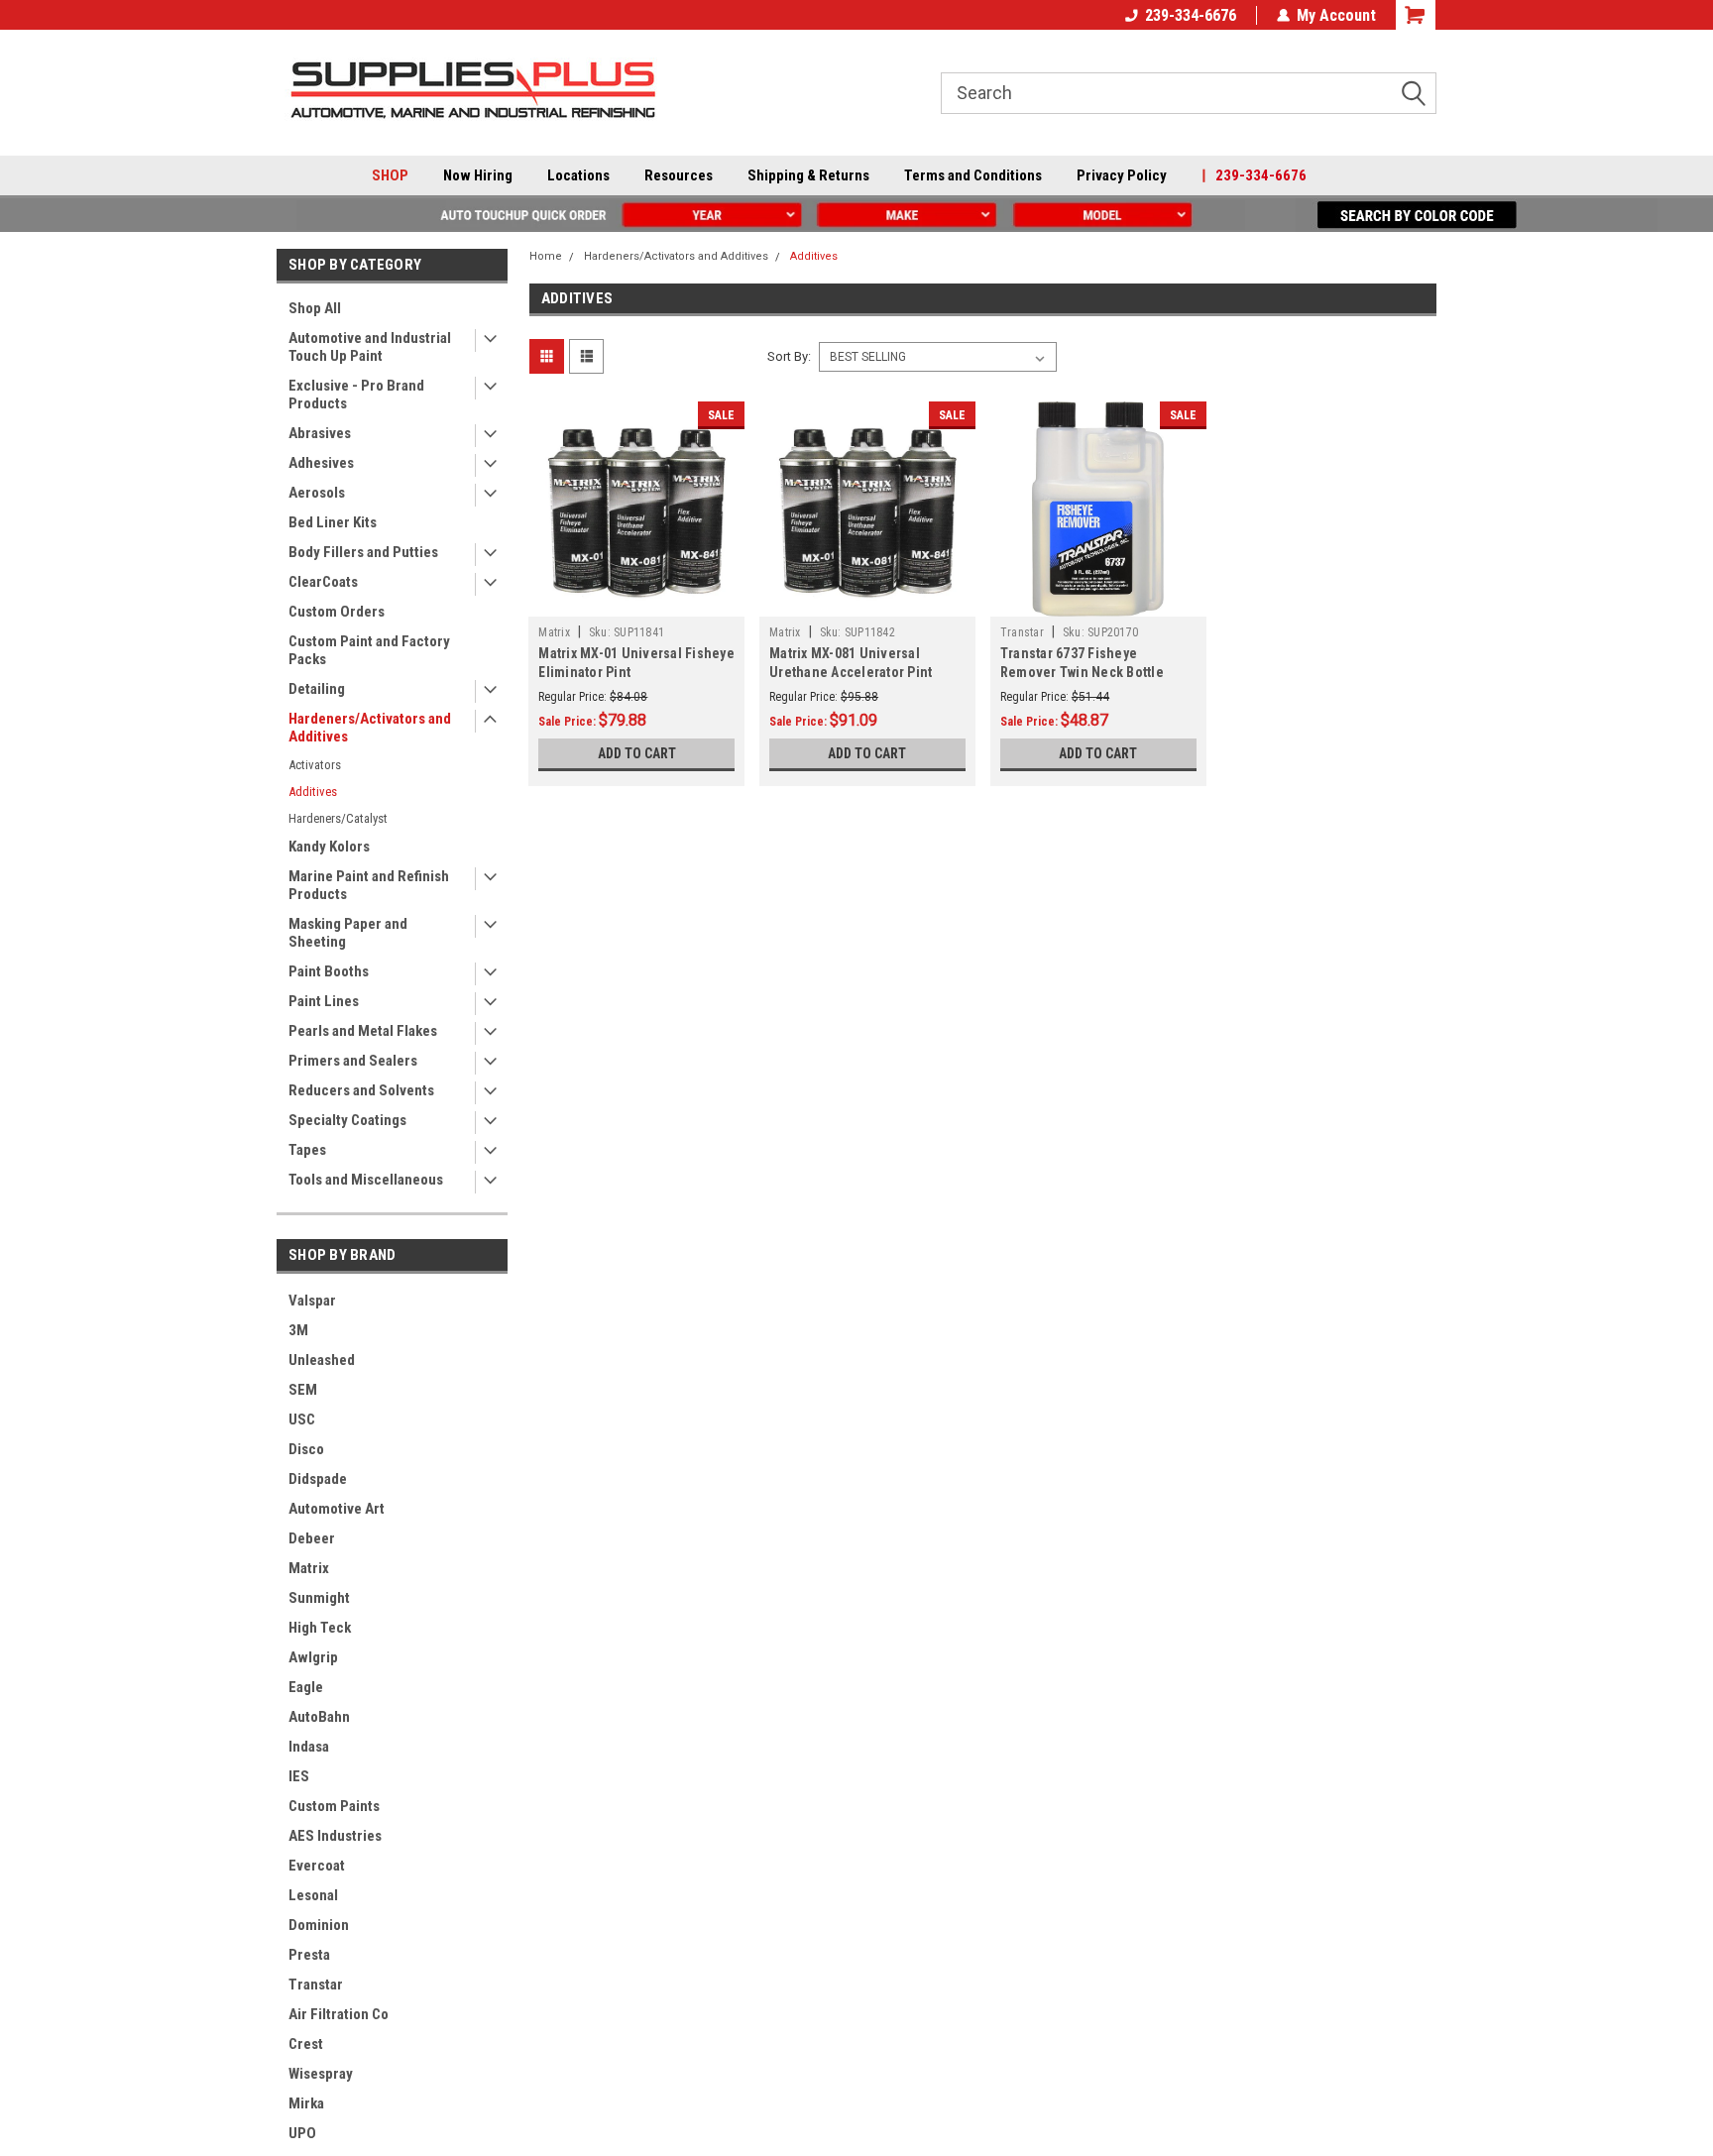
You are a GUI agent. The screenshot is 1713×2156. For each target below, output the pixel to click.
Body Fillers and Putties (363, 552)
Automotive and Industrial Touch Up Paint (370, 347)
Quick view (636, 602)
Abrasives (320, 433)
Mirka (306, 2103)
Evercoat (317, 1866)
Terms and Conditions (973, 175)
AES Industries (335, 1836)
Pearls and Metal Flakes (363, 1031)
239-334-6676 (1191, 15)
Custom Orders (337, 612)
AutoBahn (319, 1717)
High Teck (320, 1628)
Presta (309, 1955)
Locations (578, 175)
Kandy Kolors (329, 847)
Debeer (312, 1538)
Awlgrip (313, 1657)
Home (546, 256)
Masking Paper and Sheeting (348, 933)
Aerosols (317, 493)
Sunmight (319, 1598)
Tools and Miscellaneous (366, 1180)
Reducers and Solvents (361, 1090)
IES (299, 1776)
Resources (679, 175)
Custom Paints (334, 1806)
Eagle (306, 1687)
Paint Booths (329, 971)
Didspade (318, 1479)
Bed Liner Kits (333, 522)
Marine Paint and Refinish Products (369, 885)
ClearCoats (323, 582)
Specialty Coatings (347, 1120)
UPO (302, 2133)
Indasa (309, 1747)
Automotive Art (337, 1509)
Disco (306, 1449)
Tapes (307, 1150)
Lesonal (313, 1895)
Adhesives (321, 463)
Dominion (319, 1925)
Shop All (315, 308)
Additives (313, 792)
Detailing (317, 689)
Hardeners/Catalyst (338, 818)
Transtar (316, 1985)
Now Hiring (478, 175)
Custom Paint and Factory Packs (369, 650)
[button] (642, 215)
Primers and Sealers (353, 1061)
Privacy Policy (1122, 175)
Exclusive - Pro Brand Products (356, 395)
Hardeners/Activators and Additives (370, 728)
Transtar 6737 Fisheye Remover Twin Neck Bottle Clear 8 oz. (1082, 672)
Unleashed (322, 1360)
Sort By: (789, 356)
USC (302, 1419)
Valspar (312, 1301)
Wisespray (321, 2074)
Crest (306, 2044)
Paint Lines (324, 1001)
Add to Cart (637, 753)
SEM (303, 1390)
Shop (390, 175)
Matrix (309, 1568)
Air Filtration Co (339, 2014)
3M (298, 1330)
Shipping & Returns (808, 175)
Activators (315, 765)
